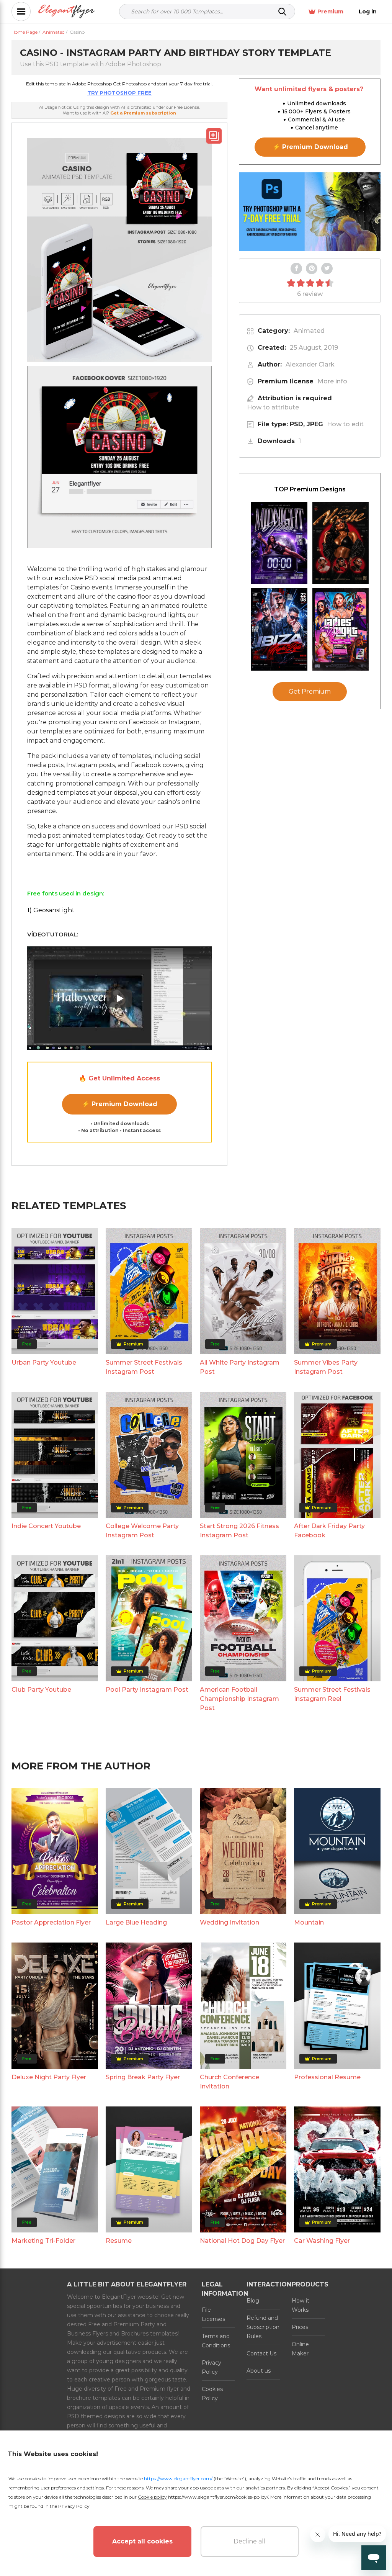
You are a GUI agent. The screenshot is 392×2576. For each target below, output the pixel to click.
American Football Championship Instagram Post (239, 1699)
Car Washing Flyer (322, 2241)
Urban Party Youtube (44, 1362)
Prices (300, 2327)
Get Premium (310, 691)
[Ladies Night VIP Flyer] (341, 629)
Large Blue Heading (136, 1922)
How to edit (345, 424)
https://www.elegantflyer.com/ (178, 2479)
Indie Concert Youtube (46, 1526)
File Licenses (213, 2314)
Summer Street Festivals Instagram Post (144, 1367)
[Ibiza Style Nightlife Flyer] (279, 629)
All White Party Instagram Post (240, 1367)
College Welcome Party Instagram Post (142, 1531)
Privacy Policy (212, 2367)
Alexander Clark (310, 364)
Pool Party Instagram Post (147, 1690)
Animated (309, 331)
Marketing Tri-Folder (43, 2241)
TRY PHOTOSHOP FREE (119, 93)
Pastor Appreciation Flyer (51, 1922)
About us (259, 2371)
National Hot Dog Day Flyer (242, 2241)
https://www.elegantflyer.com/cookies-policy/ (218, 2497)
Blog (253, 2301)
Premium (330, 11)
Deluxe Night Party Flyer (49, 2077)
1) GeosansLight (51, 910)
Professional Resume (327, 2077)
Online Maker (300, 2349)
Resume (119, 2241)
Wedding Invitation (229, 1922)
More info (332, 381)
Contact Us (261, 2353)
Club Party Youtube (41, 1690)
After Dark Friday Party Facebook (329, 1531)
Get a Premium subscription (143, 113)
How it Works (301, 2305)
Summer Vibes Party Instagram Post (326, 1367)
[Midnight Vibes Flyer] (279, 543)
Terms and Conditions (216, 2341)
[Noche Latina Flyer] (341, 543)
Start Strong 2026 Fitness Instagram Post (239, 1531)
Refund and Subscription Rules (263, 2327)
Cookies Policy (212, 2394)
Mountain (309, 1922)
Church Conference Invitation (229, 2082)
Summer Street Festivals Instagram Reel (332, 1694)
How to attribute (273, 407)
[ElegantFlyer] (66, 12)
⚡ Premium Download (120, 1104)
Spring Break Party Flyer (143, 2077)
